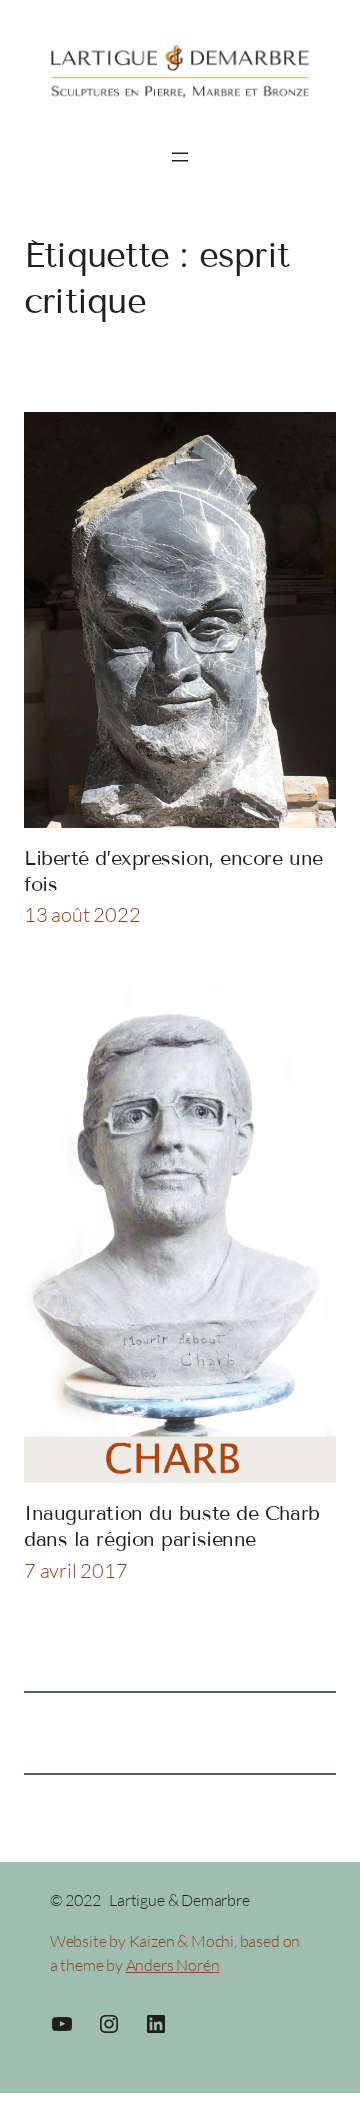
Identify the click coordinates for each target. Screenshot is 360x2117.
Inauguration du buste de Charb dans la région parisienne (172, 1526)
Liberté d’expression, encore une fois (173, 871)
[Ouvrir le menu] (180, 157)
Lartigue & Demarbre (179, 1900)
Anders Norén (173, 1965)
